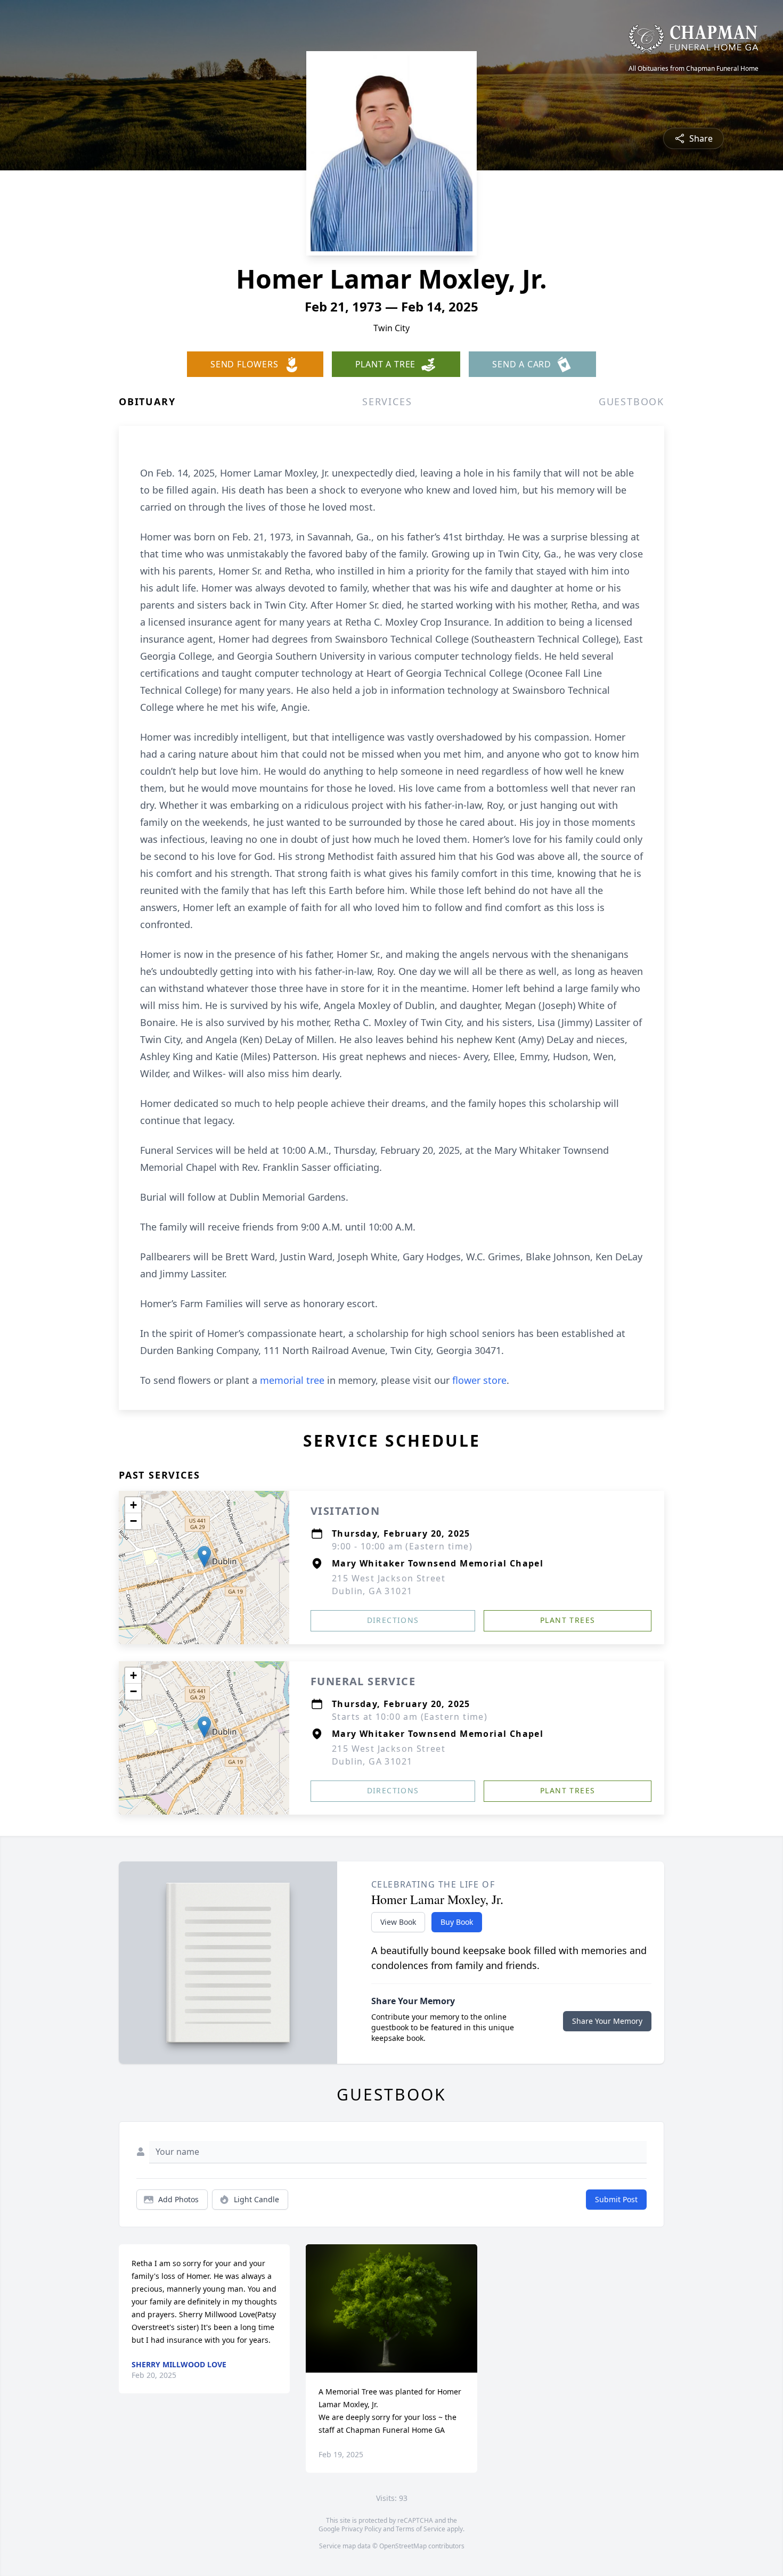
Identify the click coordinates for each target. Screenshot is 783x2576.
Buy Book (457, 1922)
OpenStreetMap (403, 2546)
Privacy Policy (361, 2529)
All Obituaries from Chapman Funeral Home (694, 69)
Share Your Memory (607, 2021)
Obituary (147, 401)
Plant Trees (568, 1620)
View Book (398, 1922)
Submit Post (616, 2199)
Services (387, 401)
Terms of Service (421, 2529)
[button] (204, 1557)
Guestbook (631, 401)
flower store (479, 1380)
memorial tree (292, 1380)
